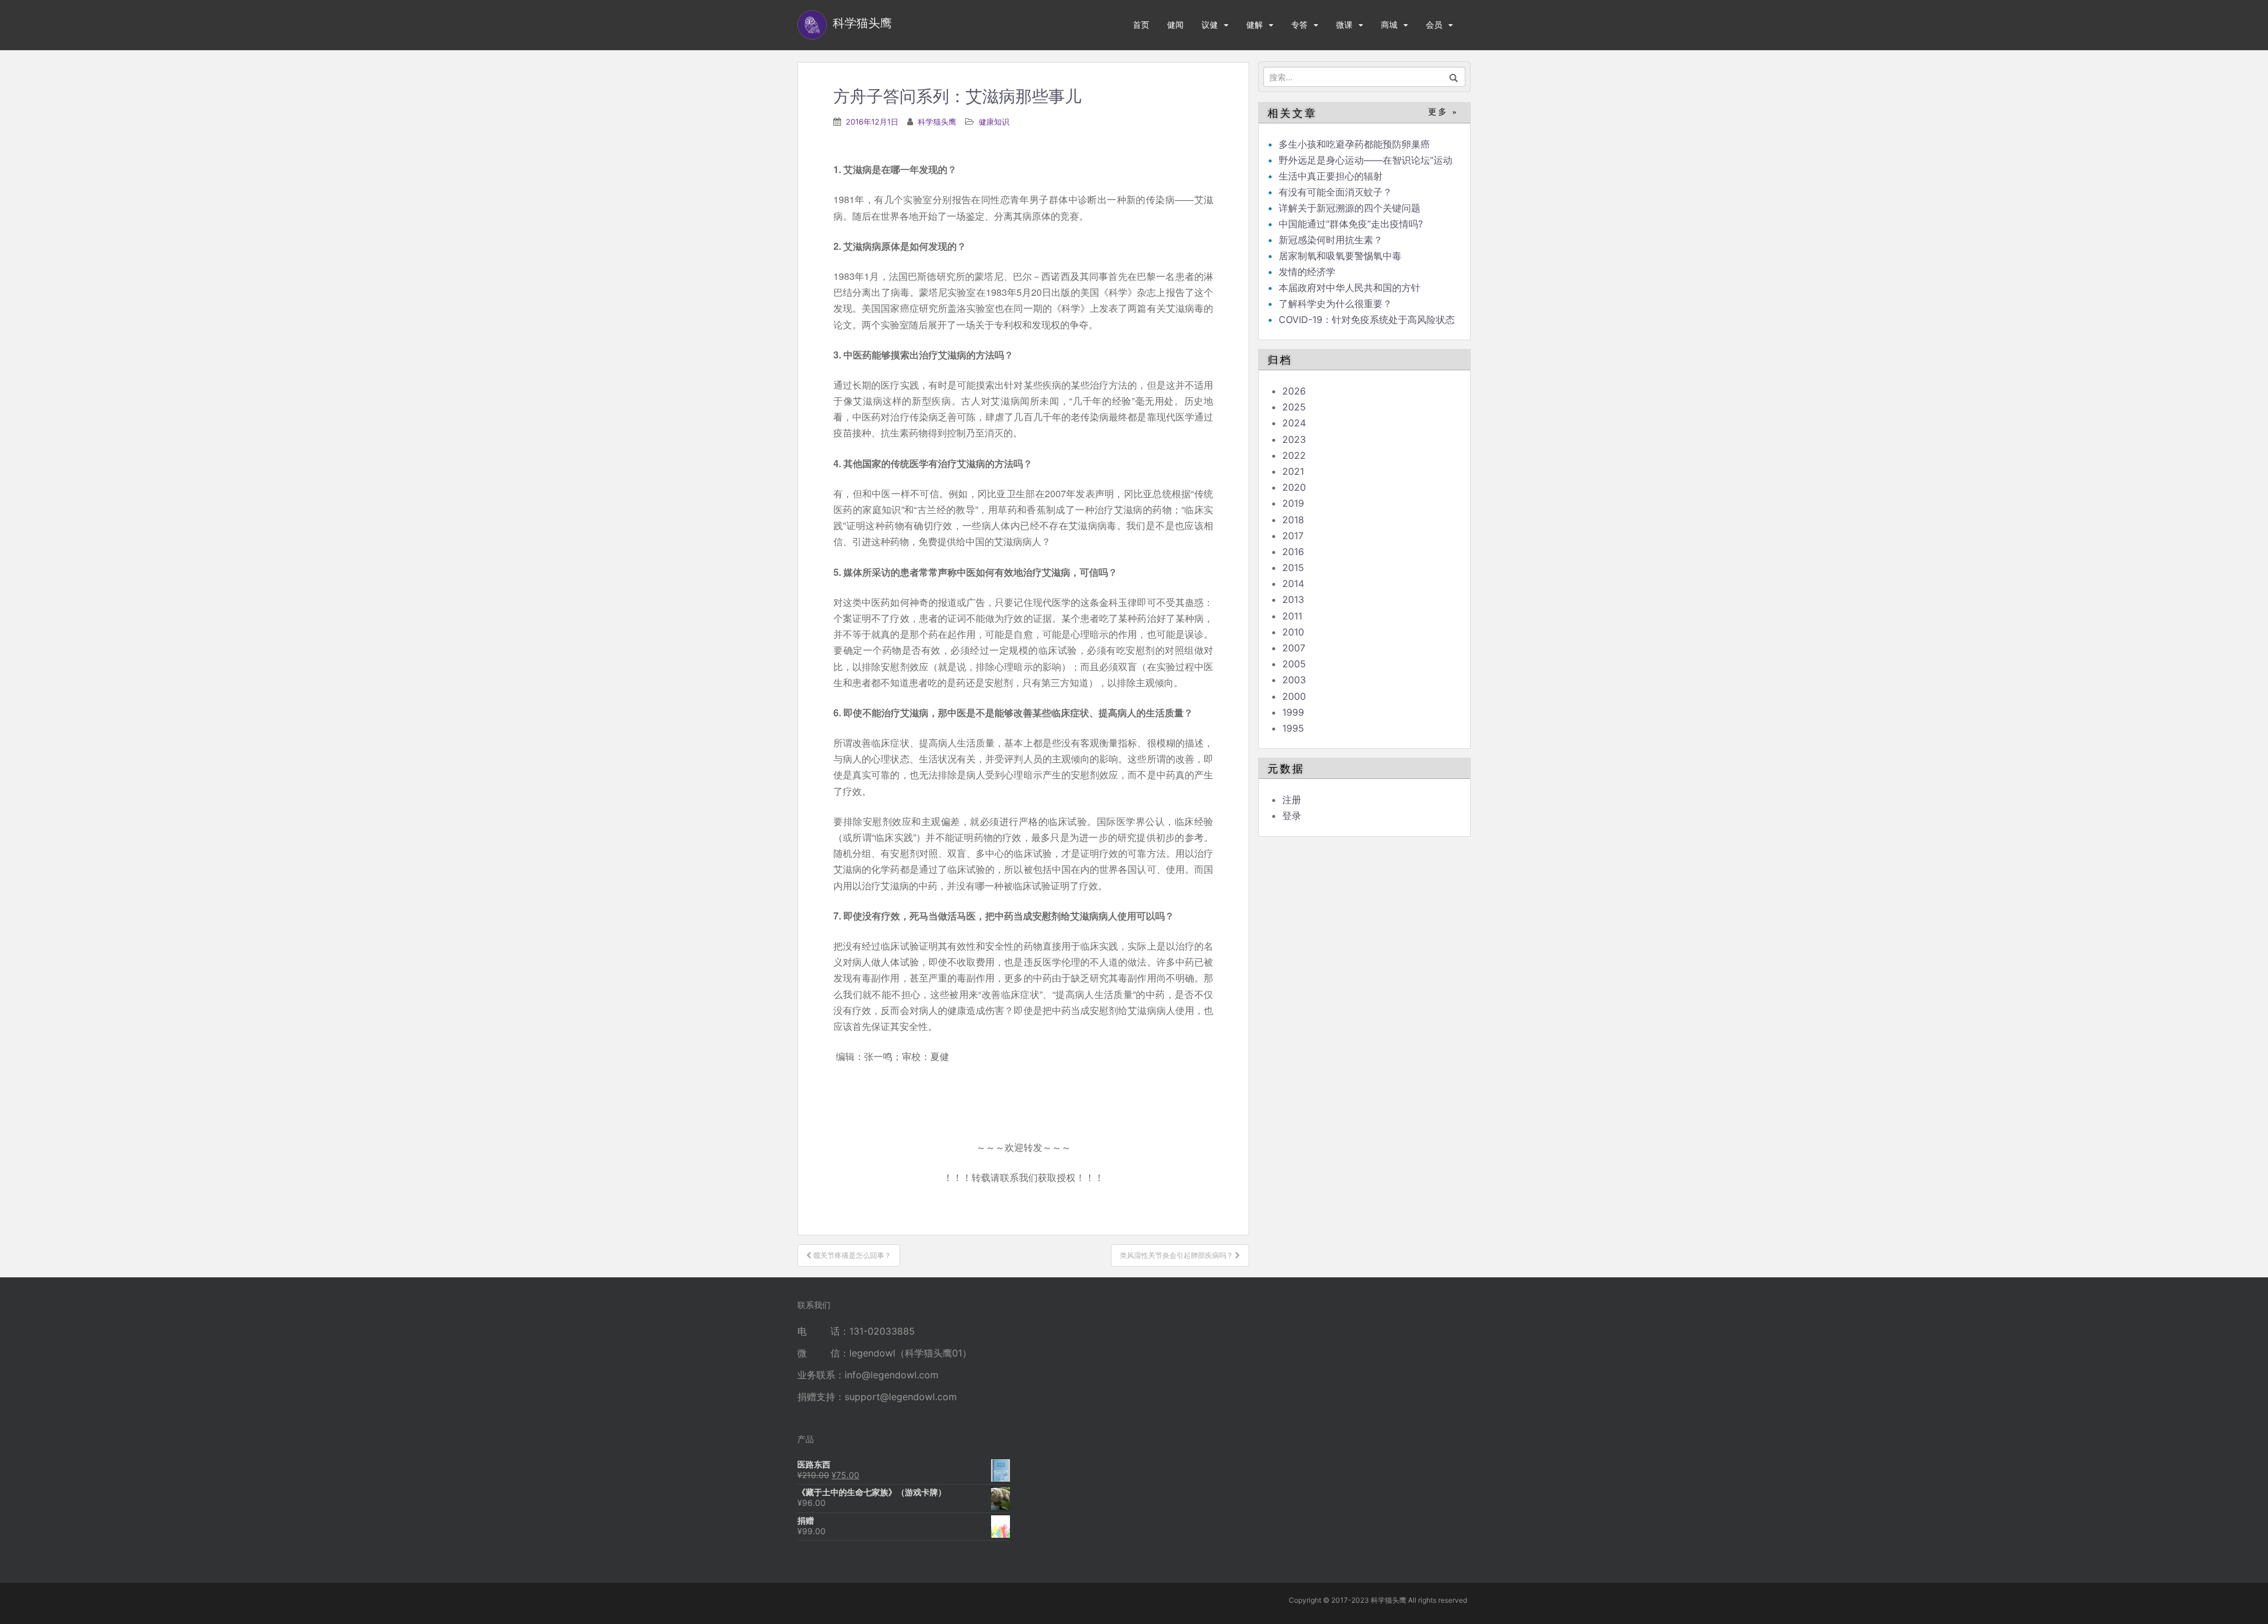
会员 (1434, 25)
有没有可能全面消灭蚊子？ (1335, 192)
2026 (1294, 391)
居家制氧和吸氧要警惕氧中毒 (1340, 256)
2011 (1292, 616)
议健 (1210, 25)
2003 (1294, 680)
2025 (1294, 407)
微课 (1344, 25)
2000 (1294, 696)
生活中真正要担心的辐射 (1331, 176)
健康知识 (994, 122)
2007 (1294, 648)
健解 (1254, 25)
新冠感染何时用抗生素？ (1331, 240)
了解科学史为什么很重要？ (1335, 304)
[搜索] (1454, 77)
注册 (1292, 800)
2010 (1293, 632)
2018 (1293, 520)
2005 (1294, 664)
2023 (1294, 439)
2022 (1294, 455)
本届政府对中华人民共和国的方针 (1350, 288)
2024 (1294, 423)
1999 (1293, 712)
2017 (1293, 536)
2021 (1293, 471)
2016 (1293, 552)
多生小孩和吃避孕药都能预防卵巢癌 (1354, 144)
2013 (1293, 599)
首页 (1141, 25)
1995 (1293, 728)
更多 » (1443, 112)
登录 (1292, 816)
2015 (1293, 568)
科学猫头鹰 (937, 122)
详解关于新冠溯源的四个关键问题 (1350, 208)
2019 (1293, 503)
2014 (1293, 583)
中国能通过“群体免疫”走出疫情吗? (1351, 224)
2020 (1294, 487)
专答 (1299, 25)
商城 (1389, 25)
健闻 (1175, 25)
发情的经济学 (1307, 272)
